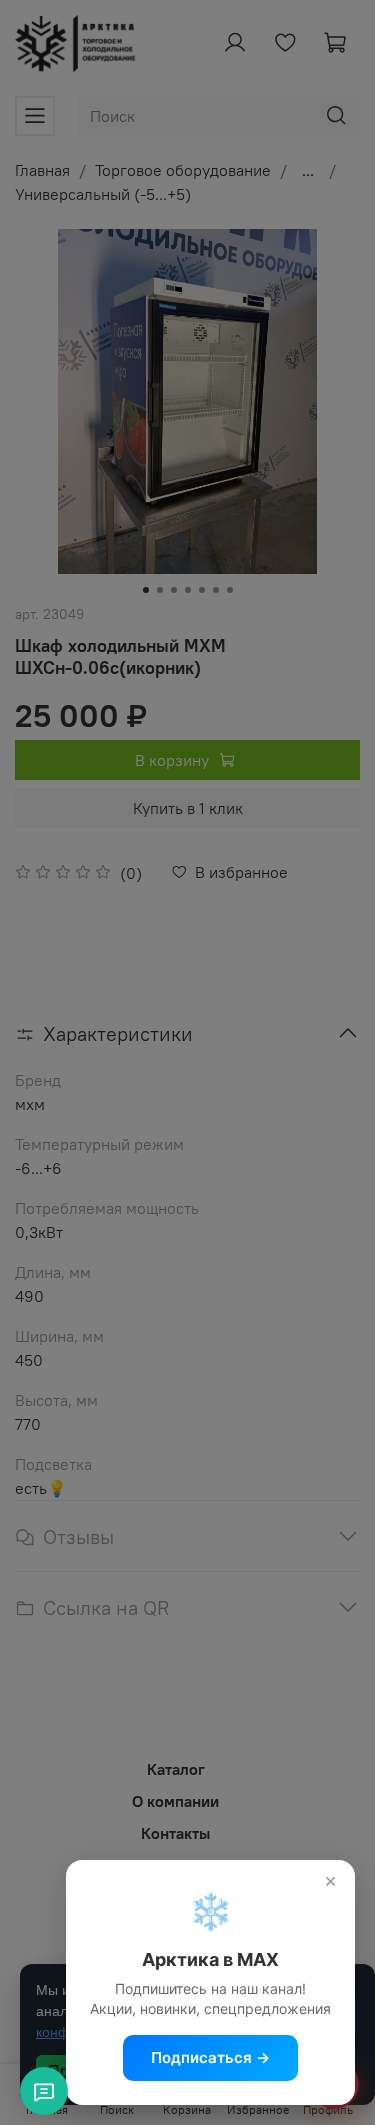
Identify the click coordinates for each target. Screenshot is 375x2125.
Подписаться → (210, 2057)
